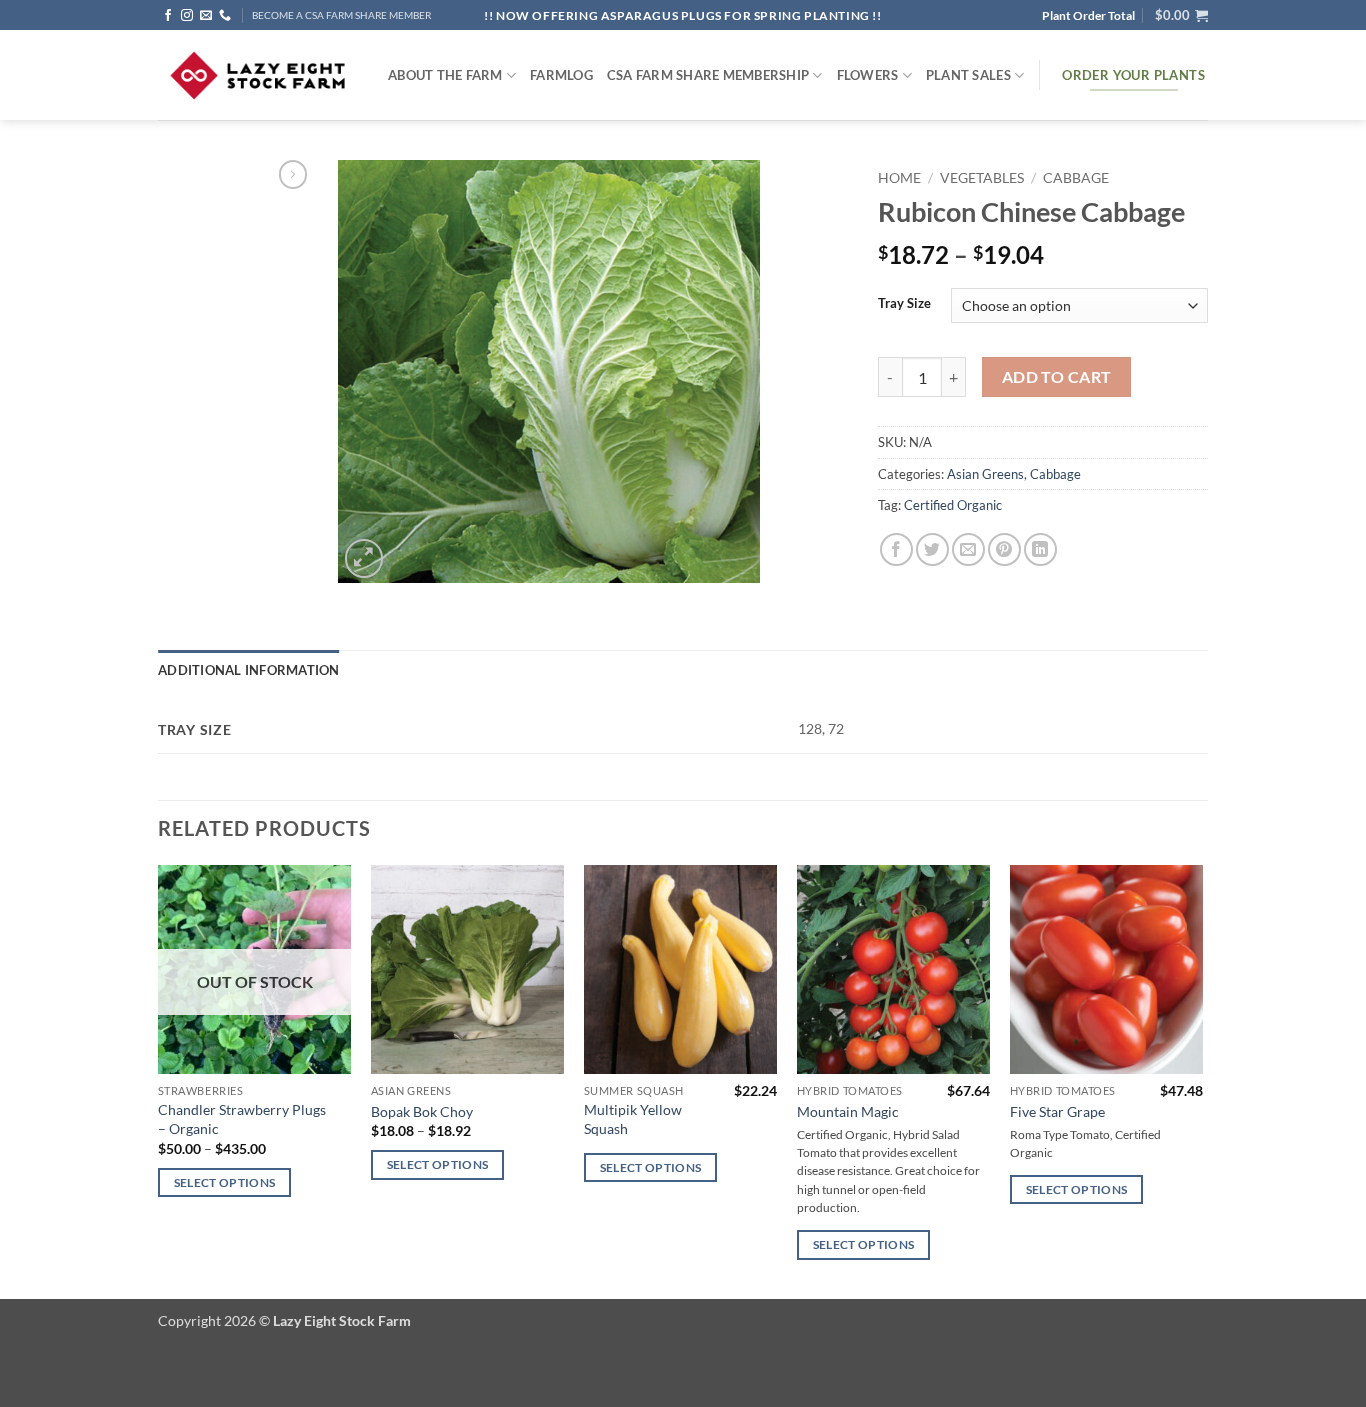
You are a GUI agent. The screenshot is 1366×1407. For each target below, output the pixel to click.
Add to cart (1057, 377)
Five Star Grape (1057, 1111)
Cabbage (1076, 178)
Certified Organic (953, 505)
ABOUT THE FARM (445, 75)
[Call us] (225, 16)
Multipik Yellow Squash (633, 1119)
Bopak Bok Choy (422, 1111)
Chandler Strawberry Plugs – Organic (242, 1119)
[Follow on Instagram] (187, 16)
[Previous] (159, 1080)
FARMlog (561, 75)
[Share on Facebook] (896, 549)
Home (899, 178)
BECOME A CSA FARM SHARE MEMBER (341, 15)
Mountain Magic (848, 1111)
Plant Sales (968, 75)
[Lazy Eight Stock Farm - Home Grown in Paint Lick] (258, 75)
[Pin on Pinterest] (1004, 549)
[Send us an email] (206, 16)
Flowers (868, 75)
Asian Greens (985, 474)
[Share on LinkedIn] (1040, 549)
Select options (225, 1182)
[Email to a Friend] (968, 549)
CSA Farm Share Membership (708, 75)
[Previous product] (293, 174)
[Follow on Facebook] (168, 16)
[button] (1181, 15)
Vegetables (982, 178)
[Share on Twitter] (932, 549)
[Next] (1202, 1080)
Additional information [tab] (249, 670)
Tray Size (904, 304)
